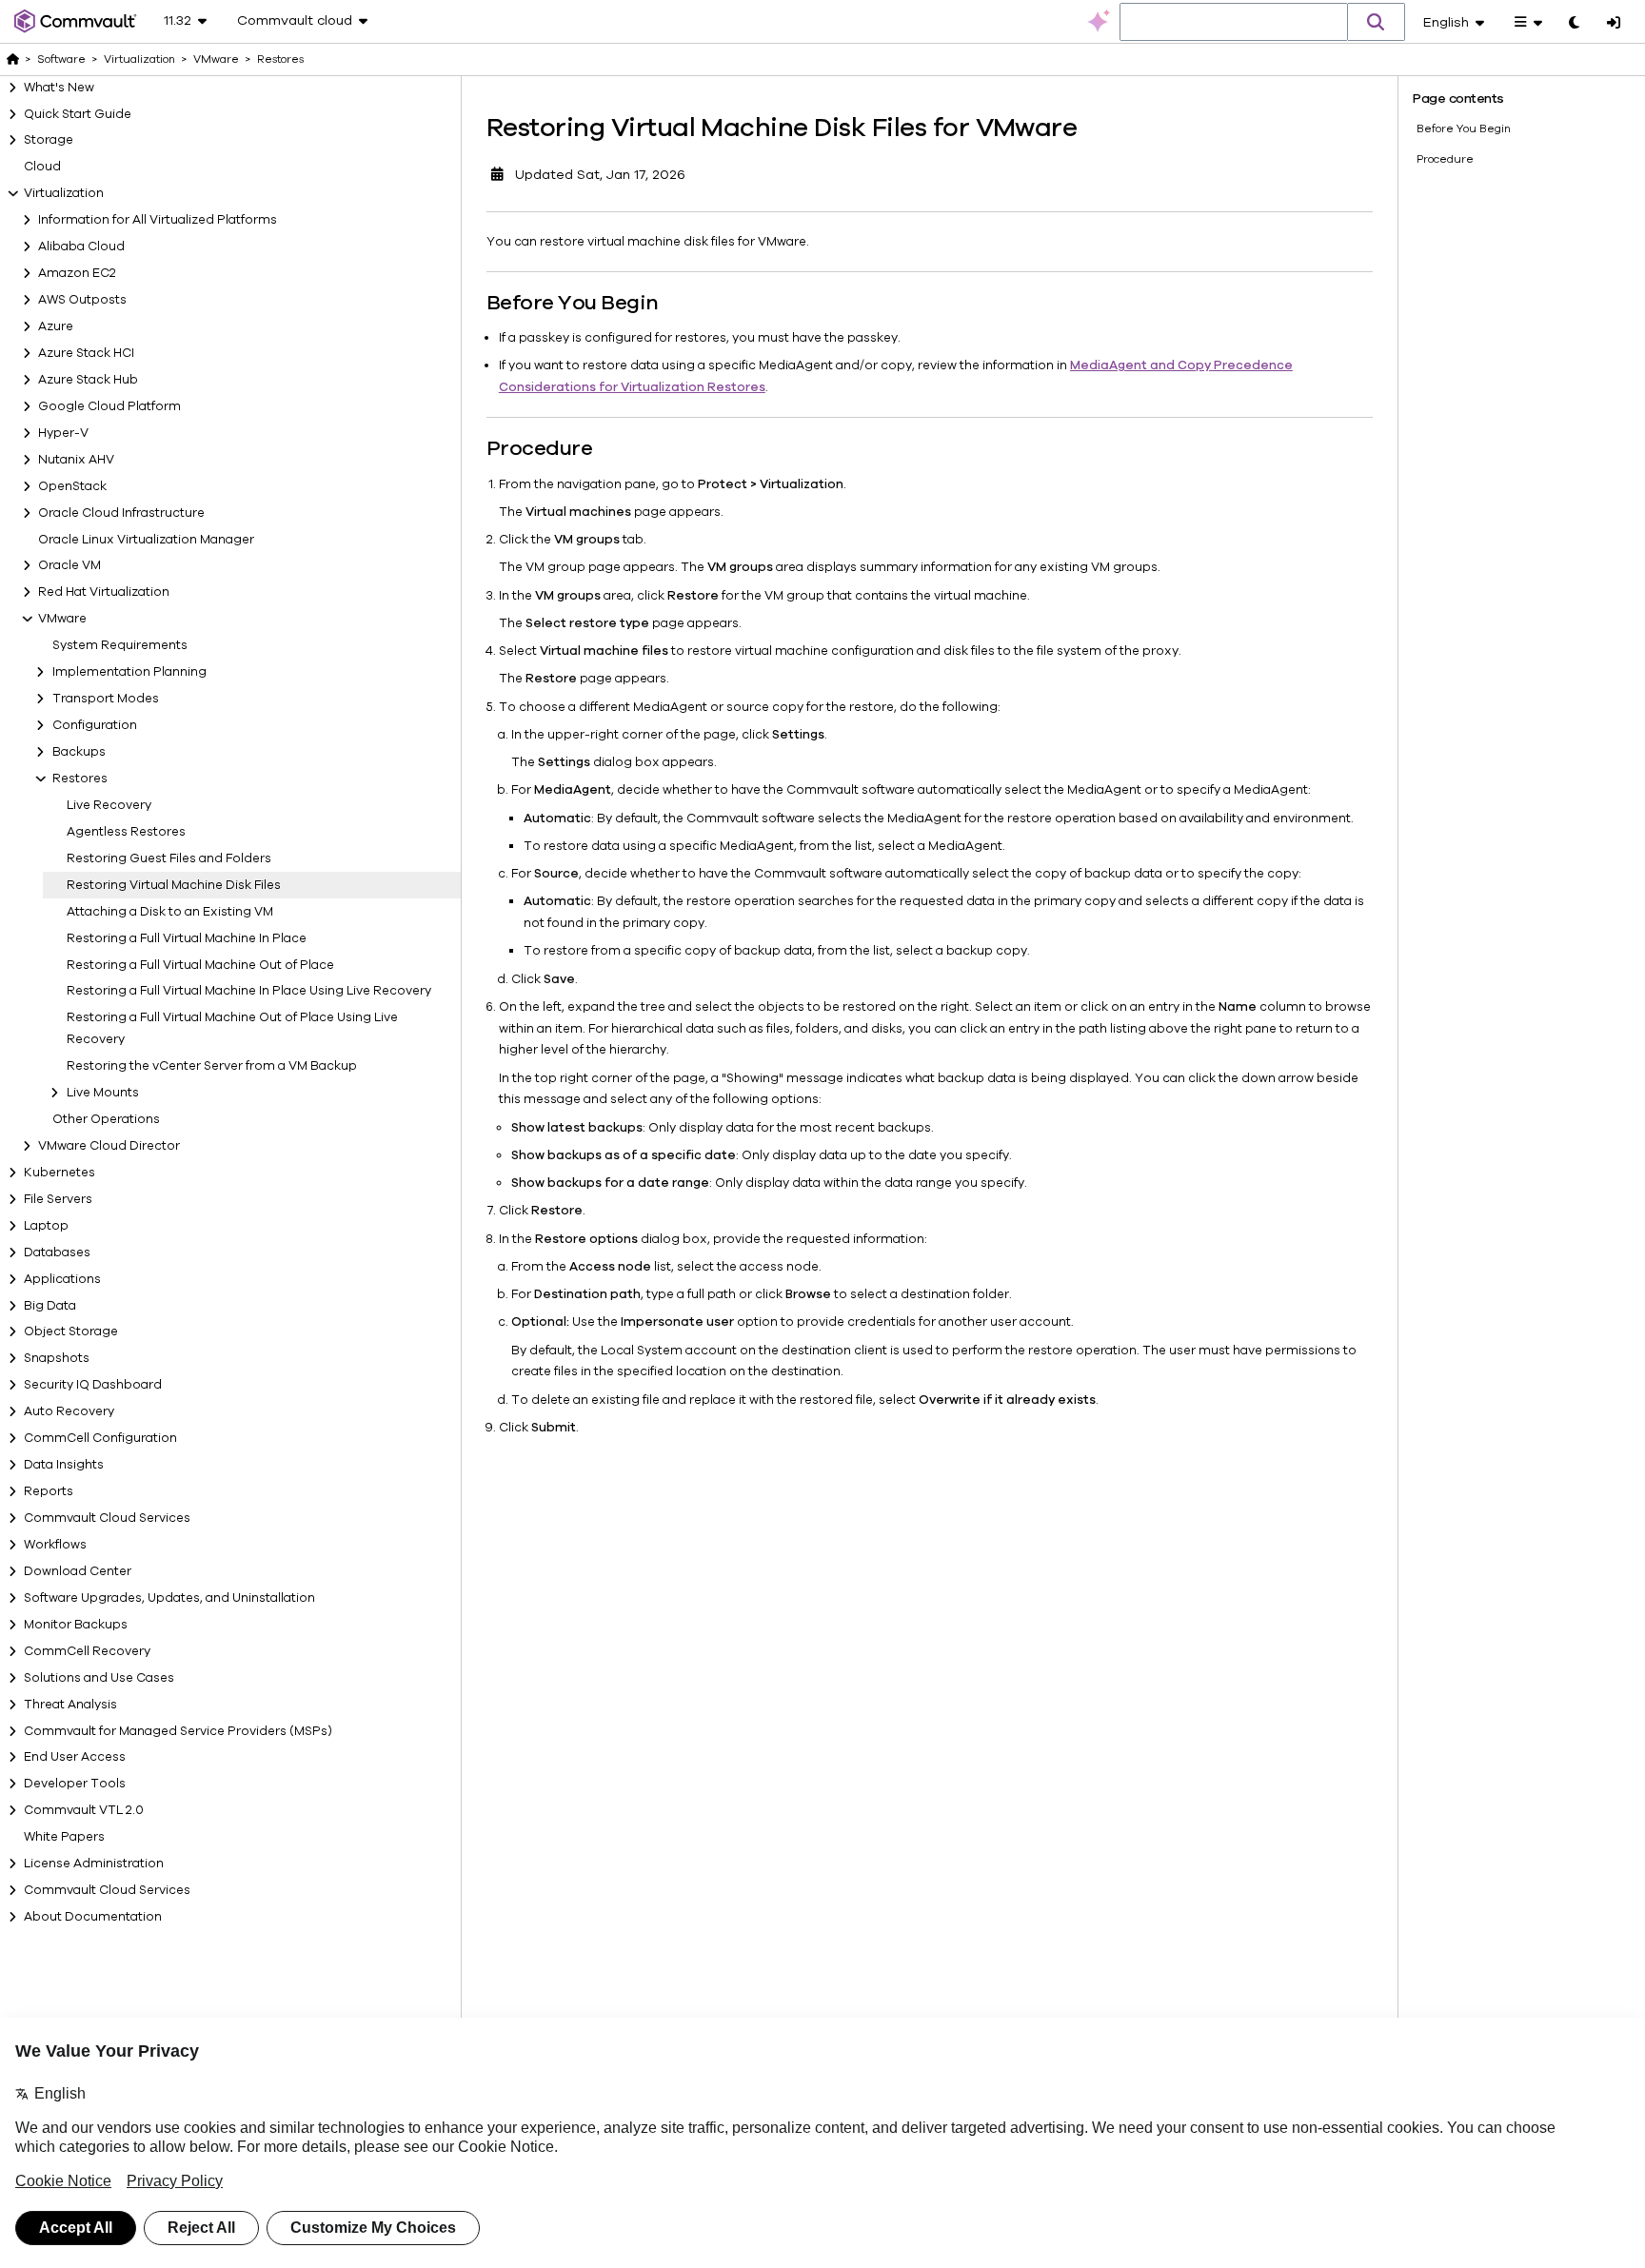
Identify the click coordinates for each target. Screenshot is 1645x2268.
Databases (57, 1252)
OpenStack (72, 486)
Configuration (95, 725)
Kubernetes (59, 1173)
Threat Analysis (70, 1705)
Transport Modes (106, 699)
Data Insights (64, 1465)
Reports (49, 1491)
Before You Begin (1464, 128)
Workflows (55, 1545)
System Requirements (120, 645)
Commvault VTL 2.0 (84, 1810)
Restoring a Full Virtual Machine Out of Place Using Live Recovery (232, 1028)
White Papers (64, 1837)
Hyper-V (63, 433)
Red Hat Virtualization (104, 592)
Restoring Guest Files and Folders (169, 858)
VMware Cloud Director (109, 1146)
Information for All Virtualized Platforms (158, 220)
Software (61, 59)
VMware (62, 619)
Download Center (78, 1571)
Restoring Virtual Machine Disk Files (174, 885)
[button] (1377, 22)
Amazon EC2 (77, 273)
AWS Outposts (82, 300)
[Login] (1614, 24)
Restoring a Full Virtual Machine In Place (187, 938)
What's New (59, 88)
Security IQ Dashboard (93, 1385)
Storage (49, 140)
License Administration (94, 1864)
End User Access (75, 1757)
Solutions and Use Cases (99, 1678)
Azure (56, 326)
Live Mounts (103, 1093)
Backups (79, 752)
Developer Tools (75, 1784)
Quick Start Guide (78, 114)
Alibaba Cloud (81, 247)
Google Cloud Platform (109, 406)
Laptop (46, 1226)
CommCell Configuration (100, 1438)
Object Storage (71, 1331)
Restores (80, 779)
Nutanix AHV (76, 460)
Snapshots (57, 1358)
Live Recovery (109, 805)
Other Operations (106, 1119)
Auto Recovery (69, 1411)
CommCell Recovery (87, 1651)
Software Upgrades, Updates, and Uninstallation (169, 1598)
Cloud (42, 167)
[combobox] (1234, 23)
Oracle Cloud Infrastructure (121, 513)
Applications (62, 1279)
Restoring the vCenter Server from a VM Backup (212, 1066)
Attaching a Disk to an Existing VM (170, 912)
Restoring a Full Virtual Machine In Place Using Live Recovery (249, 991)
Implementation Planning (129, 672)
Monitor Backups (76, 1625)
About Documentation (93, 1917)
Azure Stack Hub (88, 380)
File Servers (58, 1199)
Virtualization (64, 193)
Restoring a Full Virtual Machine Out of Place (200, 965)
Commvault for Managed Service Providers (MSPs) (178, 1731)
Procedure (1445, 159)
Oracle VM (69, 565)
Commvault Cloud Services (107, 1518)
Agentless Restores (126, 832)
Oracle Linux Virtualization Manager (146, 540)
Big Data (50, 1306)
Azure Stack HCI (86, 353)
